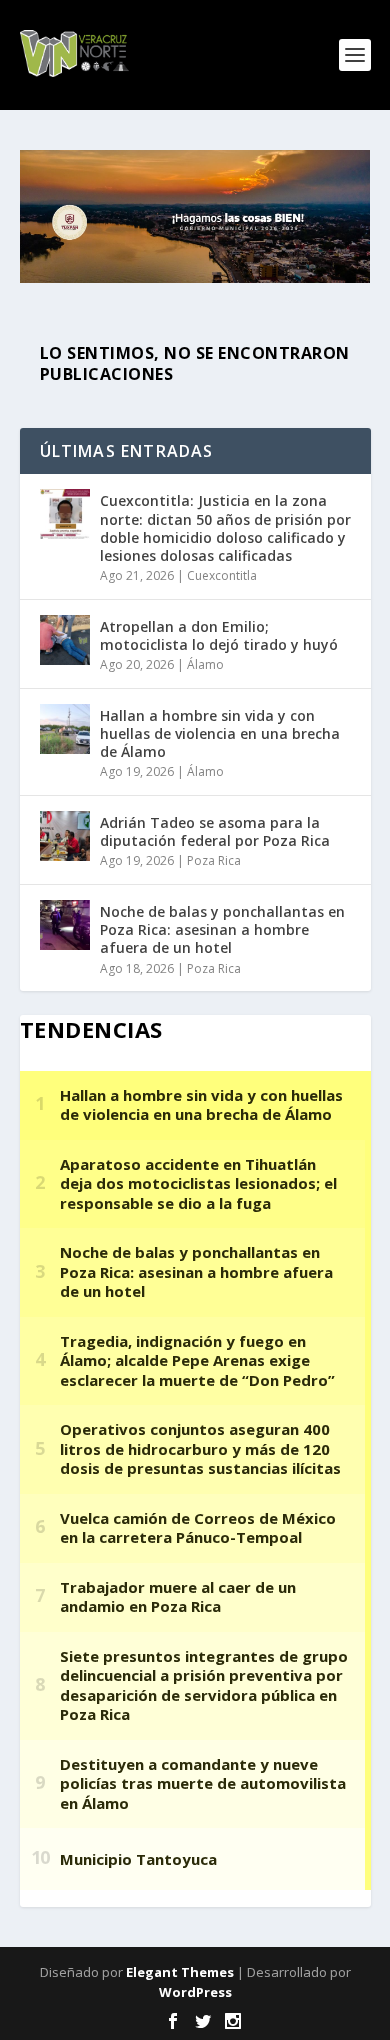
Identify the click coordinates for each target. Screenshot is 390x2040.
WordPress (195, 1992)
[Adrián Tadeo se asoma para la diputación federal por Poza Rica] (65, 836)
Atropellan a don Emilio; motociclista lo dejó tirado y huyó (219, 635)
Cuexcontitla (222, 575)
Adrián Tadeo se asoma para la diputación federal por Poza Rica (215, 831)
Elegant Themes (180, 1972)
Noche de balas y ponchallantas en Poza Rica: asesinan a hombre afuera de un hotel (222, 929)
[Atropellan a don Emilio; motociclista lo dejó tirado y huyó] (65, 640)
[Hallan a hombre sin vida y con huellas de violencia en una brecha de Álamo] (65, 729)
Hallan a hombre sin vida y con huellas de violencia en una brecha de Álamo (220, 733)
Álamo (205, 664)
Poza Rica (214, 860)
